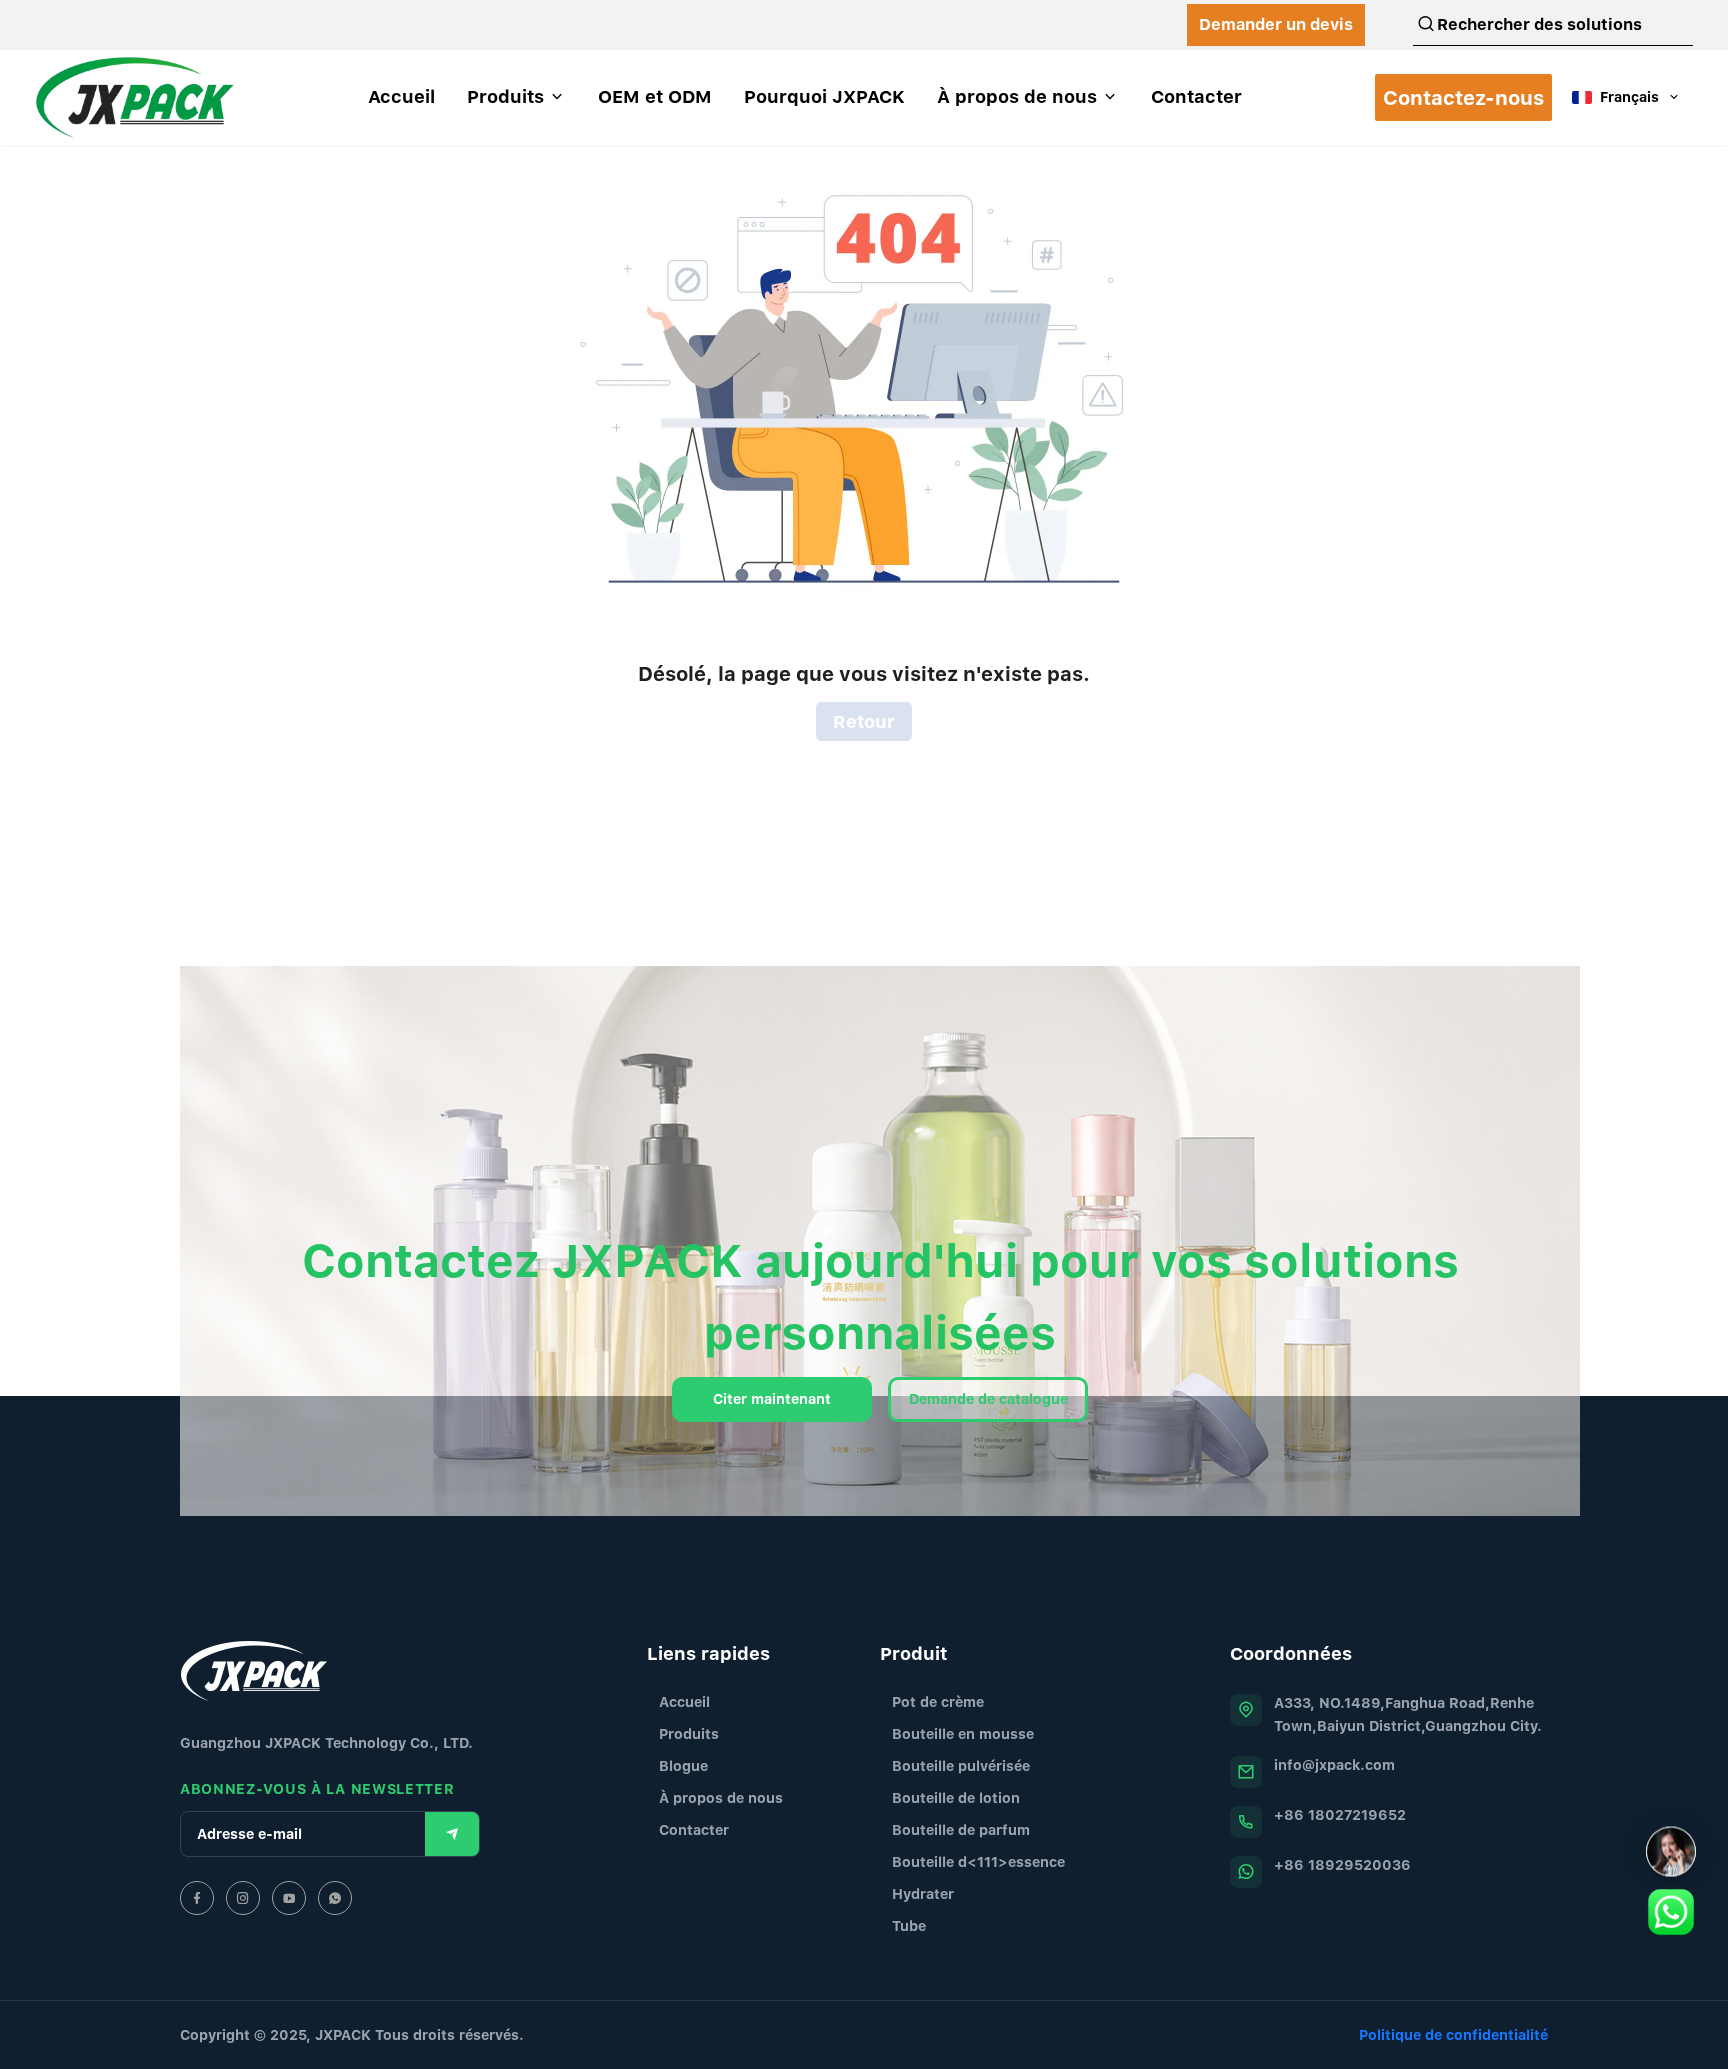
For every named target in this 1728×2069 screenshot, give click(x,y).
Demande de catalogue (988, 1398)
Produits (689, 1733)
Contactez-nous (1463, 97)
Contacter (694, 1829)
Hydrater (923, 1893)
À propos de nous (721, 1797)
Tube (909, 1925)
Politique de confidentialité (1453, 2034)
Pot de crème (938, 1701)
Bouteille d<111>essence (978, 1861)
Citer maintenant (772, 1398)
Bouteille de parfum (961, 1829)
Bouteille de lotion (956, 1797)
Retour (864, 721)
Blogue (683, 1765)
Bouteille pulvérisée (961, 1765)
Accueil (684, 1701)
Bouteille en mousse (963, 1733)
